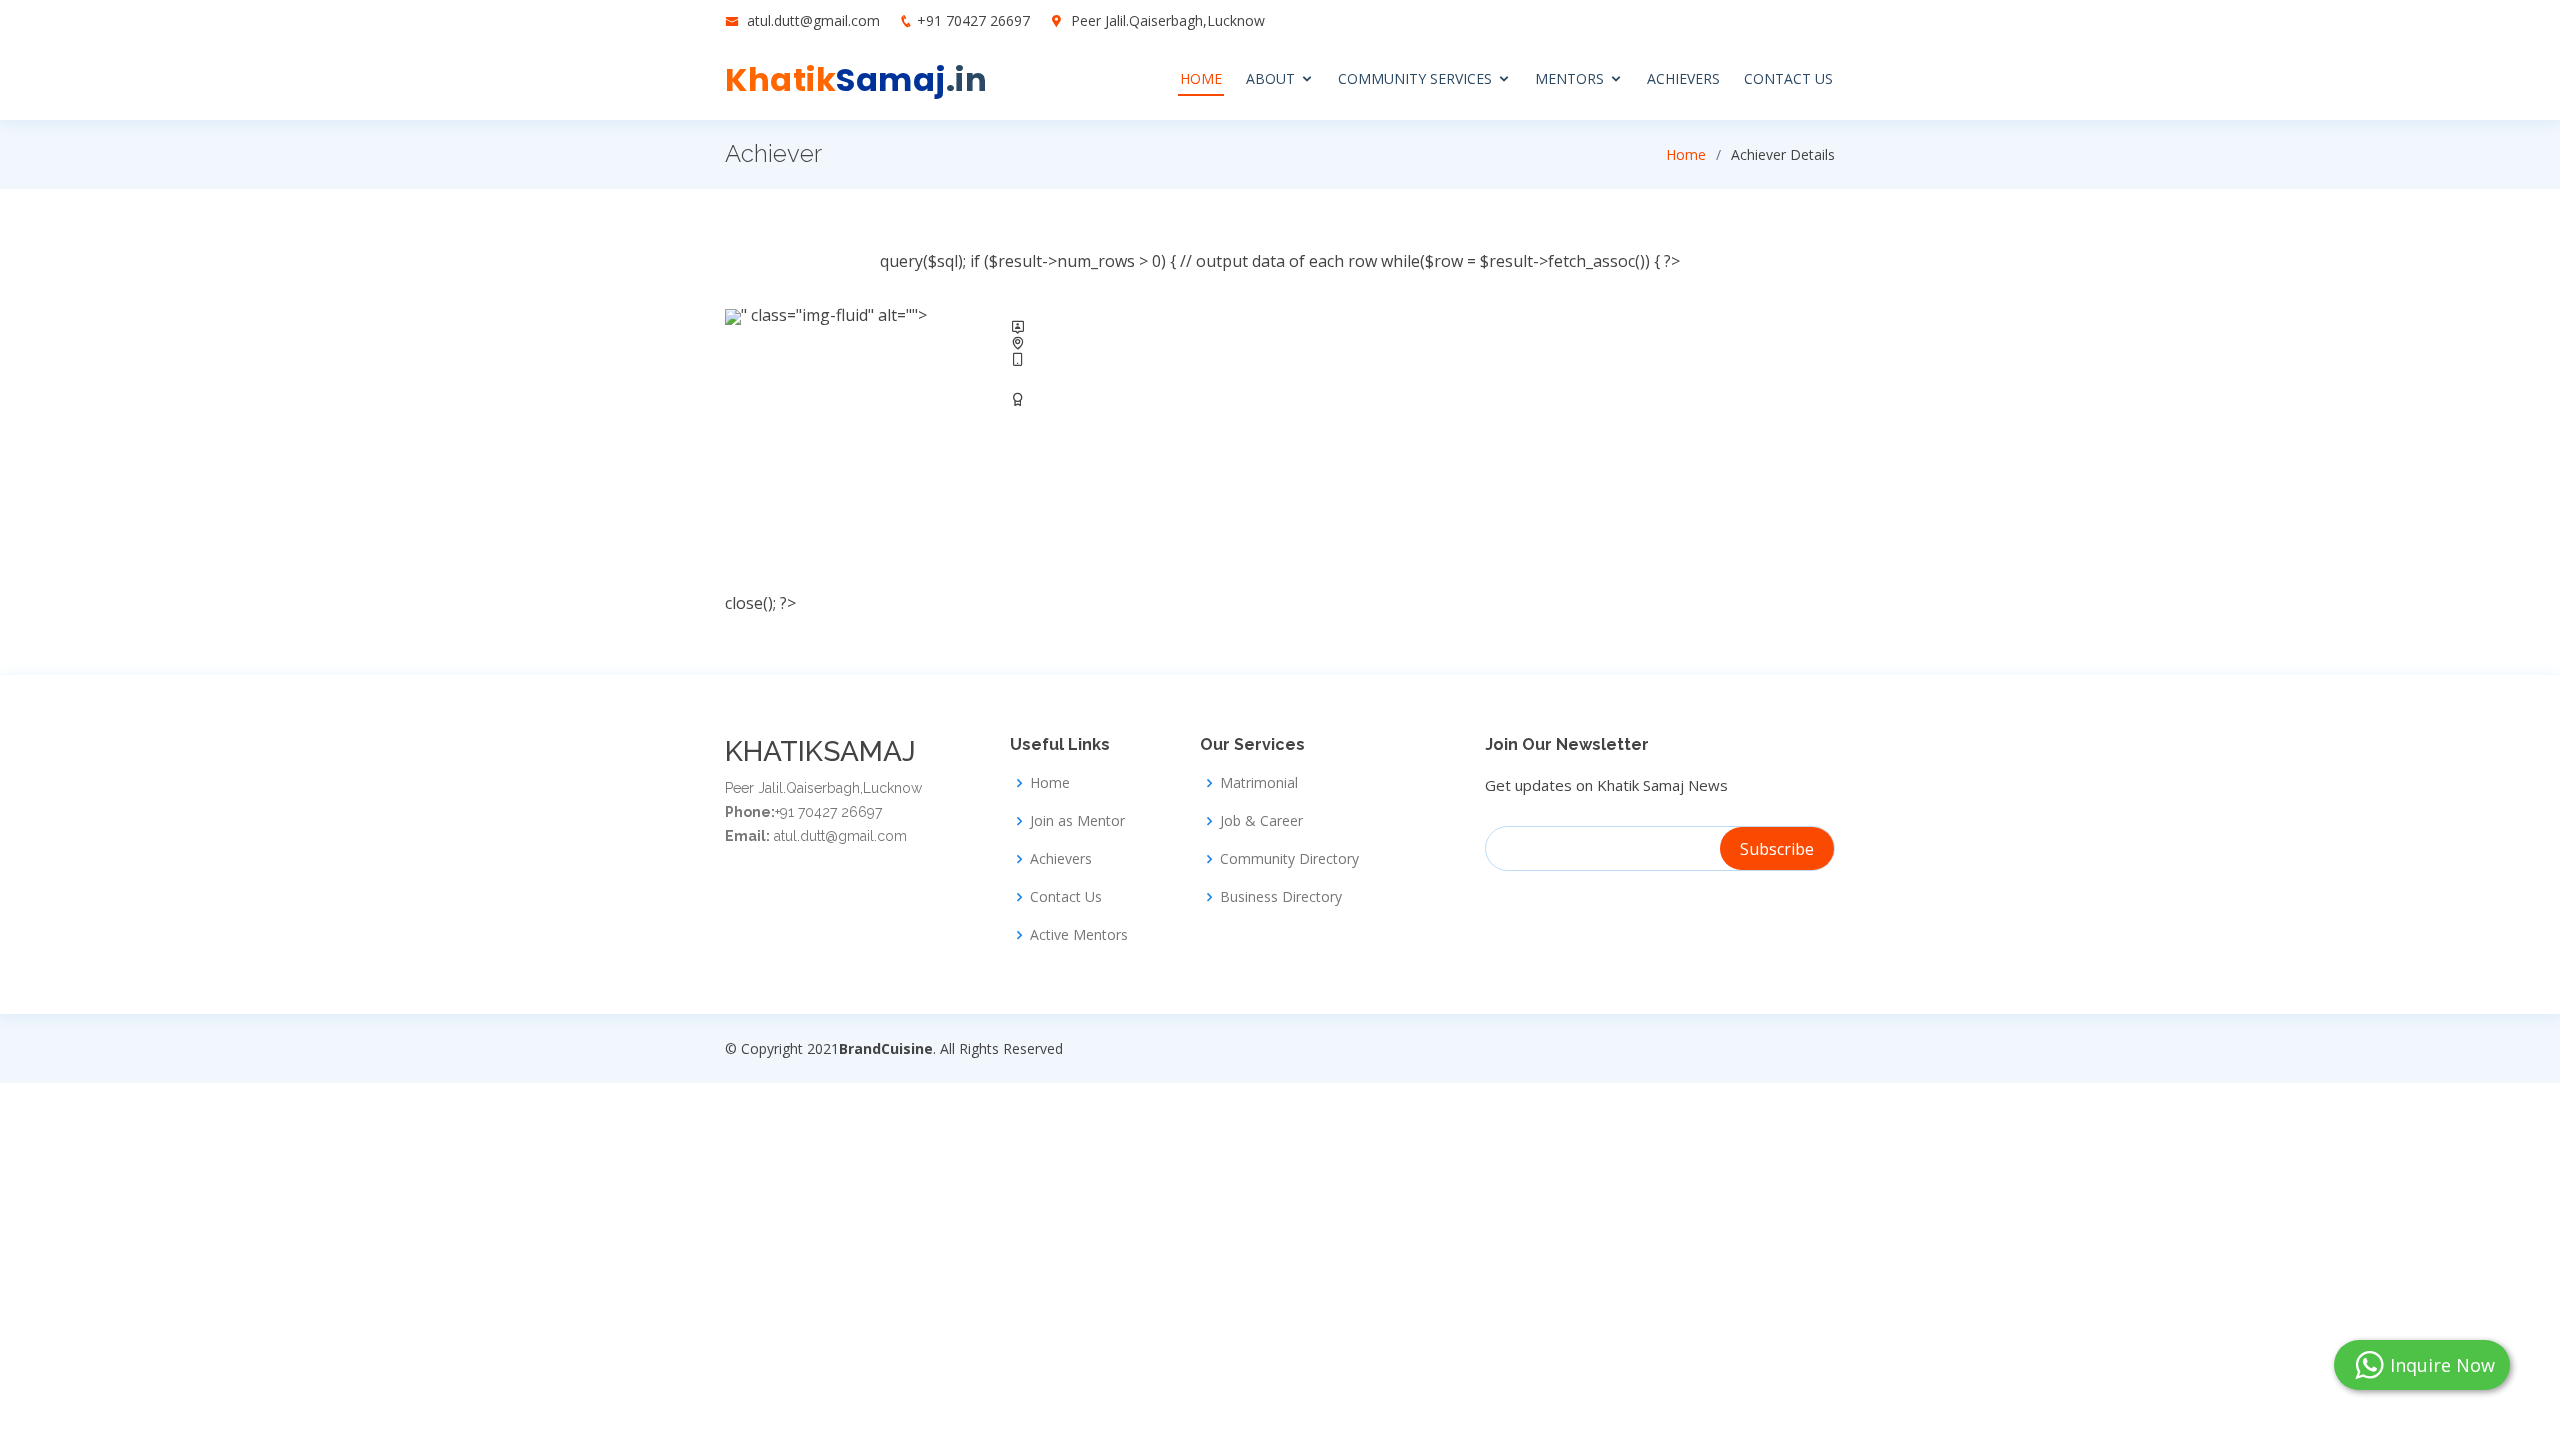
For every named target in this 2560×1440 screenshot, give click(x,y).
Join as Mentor (1077, 821)
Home (1686, 154)
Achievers (1061, 859)
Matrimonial (1259, 783)
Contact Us (1066, 897)
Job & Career (1261, 821)
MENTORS (1569, 78)
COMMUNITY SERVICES (1415, 78)
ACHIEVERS (1683, 78)
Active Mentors (1079, 935)
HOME (1201, 78)
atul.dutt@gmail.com (815, 20)
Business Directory (1281, 897)
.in (856, 79)
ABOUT (1270, 78)
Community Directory (1289, 859)
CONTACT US (1788, 78)
